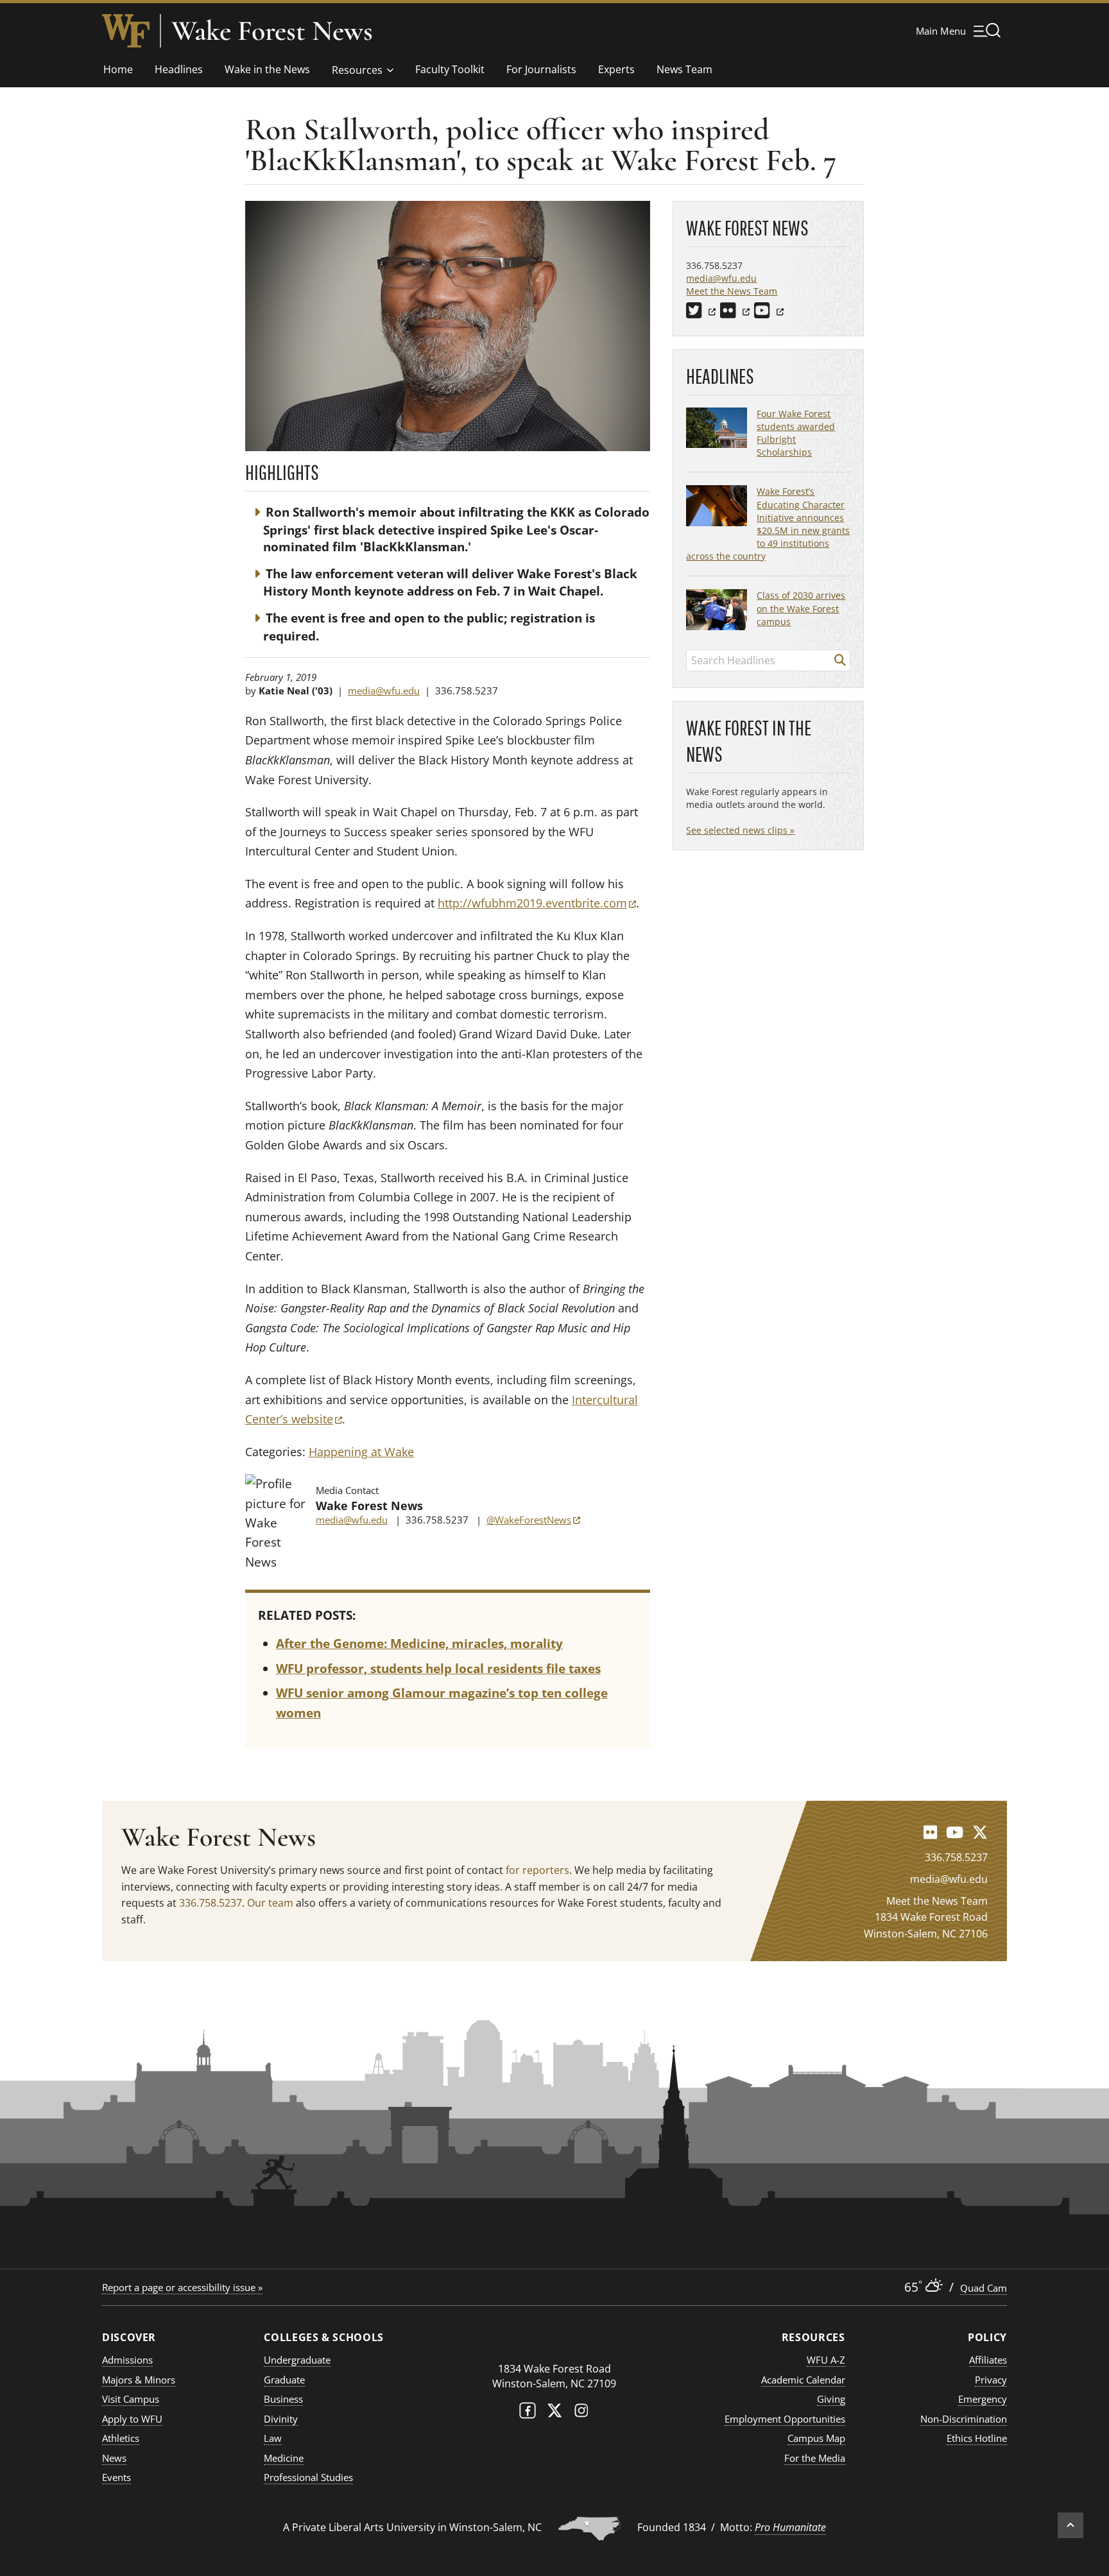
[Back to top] (1070, 2525)
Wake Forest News (272, 31)
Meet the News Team (732, 291)
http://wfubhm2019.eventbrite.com (537, 903)
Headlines (179, 69)
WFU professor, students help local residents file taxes (438, 1669)
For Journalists (541, 69)
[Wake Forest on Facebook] (528, 2413)
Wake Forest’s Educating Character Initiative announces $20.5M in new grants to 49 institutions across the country (768, 524)
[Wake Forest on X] (554, 2413)
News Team (684, 69)
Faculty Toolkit (450, 69)
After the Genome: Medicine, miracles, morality (419, 1644)
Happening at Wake (361, 1452)
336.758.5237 (211, 1903)
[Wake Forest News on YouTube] (955, 1832)
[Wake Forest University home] (126, 31)
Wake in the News (267, 69)
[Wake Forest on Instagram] (581, 2413)
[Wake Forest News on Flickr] (930, 1832)
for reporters (537, 1870)
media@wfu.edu (384, 691)
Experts (616, 69)
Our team (270, 1903)
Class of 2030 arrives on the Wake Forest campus (801, 608)
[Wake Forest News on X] (980, 1832)
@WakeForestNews (533, 1520)
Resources (357, 70)
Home (118, 69)
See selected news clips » (740, 830)
